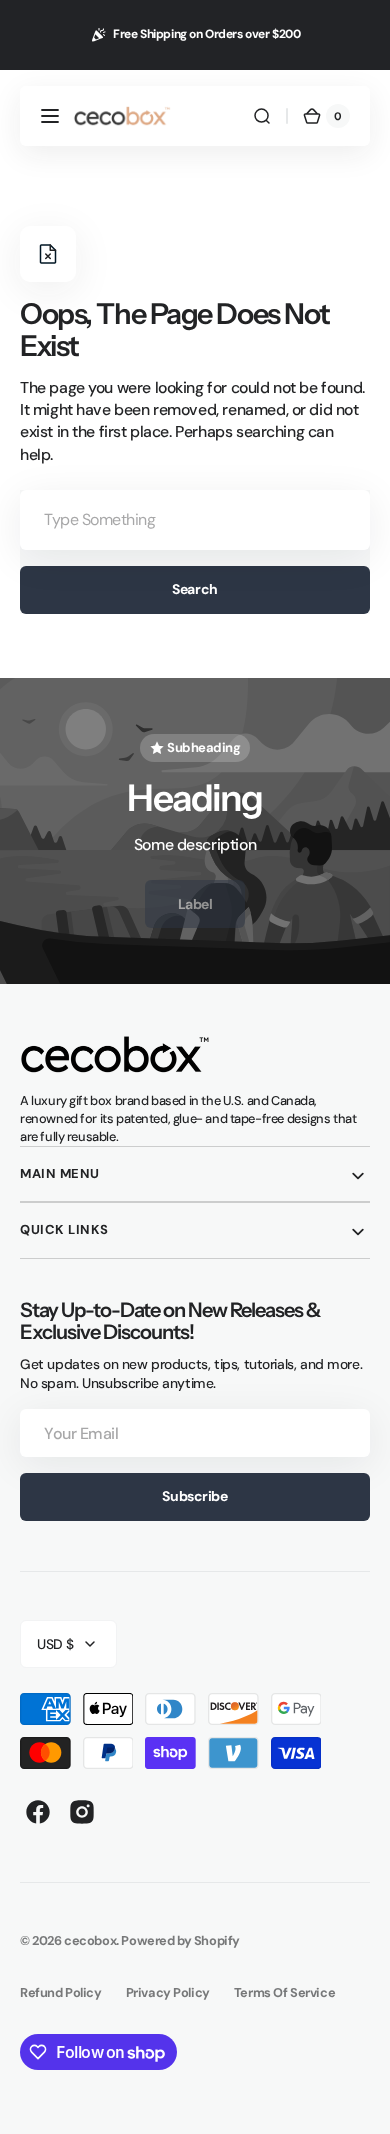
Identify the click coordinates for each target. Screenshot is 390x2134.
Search (194, 589)
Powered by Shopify (180, 1940)
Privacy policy (168, 1992)
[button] (50, 116)
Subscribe (194, 1496)
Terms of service (284, 1992)
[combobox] (195, 520)
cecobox (90, 1940)
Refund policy (61, 1992)
